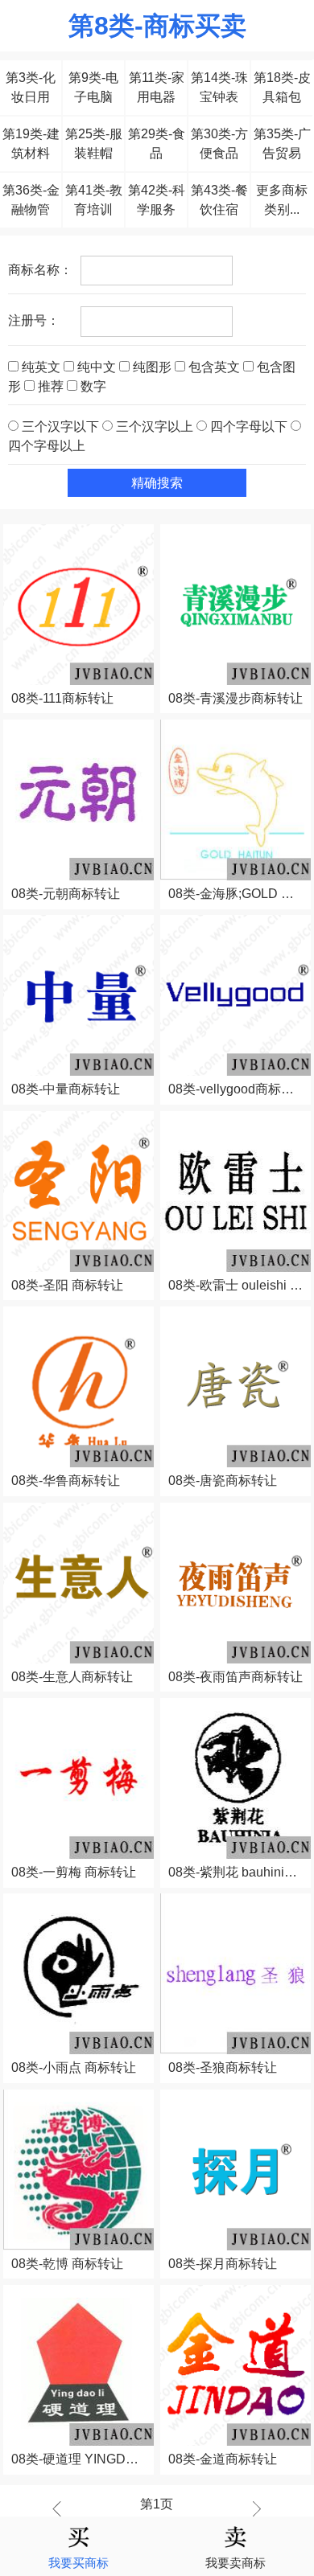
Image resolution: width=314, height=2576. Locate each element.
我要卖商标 (235, 2563)
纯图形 (152, 367)
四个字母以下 (249, 427)
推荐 (51, 386)
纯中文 (97, 367)
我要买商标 (78, 2563)
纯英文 (41, 367)
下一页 (253, 2508)
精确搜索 (157, 483)
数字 (92, 386)
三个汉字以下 (60, 427)
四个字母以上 (47, 446)
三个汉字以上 (155, 427)
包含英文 (214, 367)
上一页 (62, 2508)
